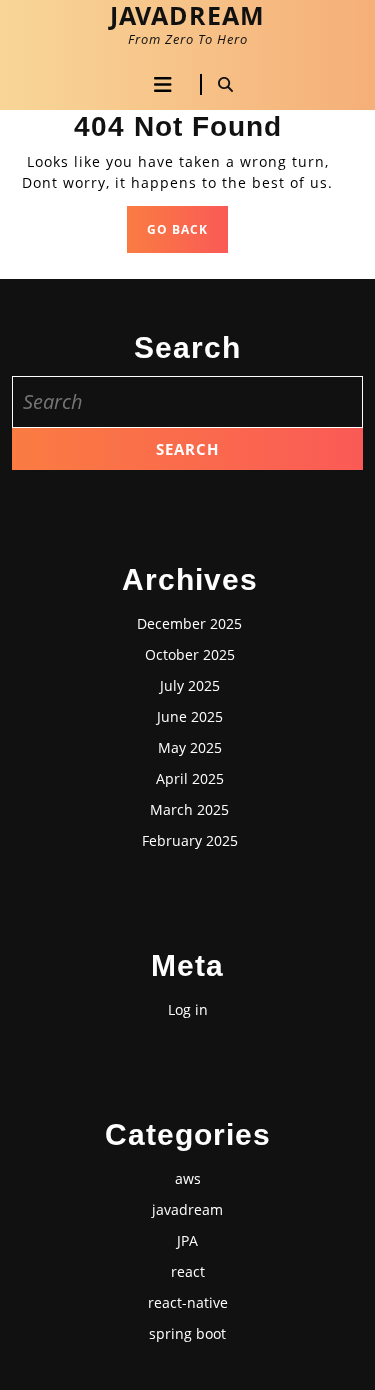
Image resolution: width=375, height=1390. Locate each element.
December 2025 (189, 623)
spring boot (187, 1333)
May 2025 (190, 747)
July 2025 (190, 685)
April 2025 (190, 778)
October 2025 (190, 654)
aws (188, 1178)
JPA (187, 1240)
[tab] (163, 85)
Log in (188, 1009)
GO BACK (187, 234)
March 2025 (189, 809)
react (188, 1271)
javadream (187, 1209)
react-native (188, 1302)
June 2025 (190, 716)
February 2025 (190, 840)
